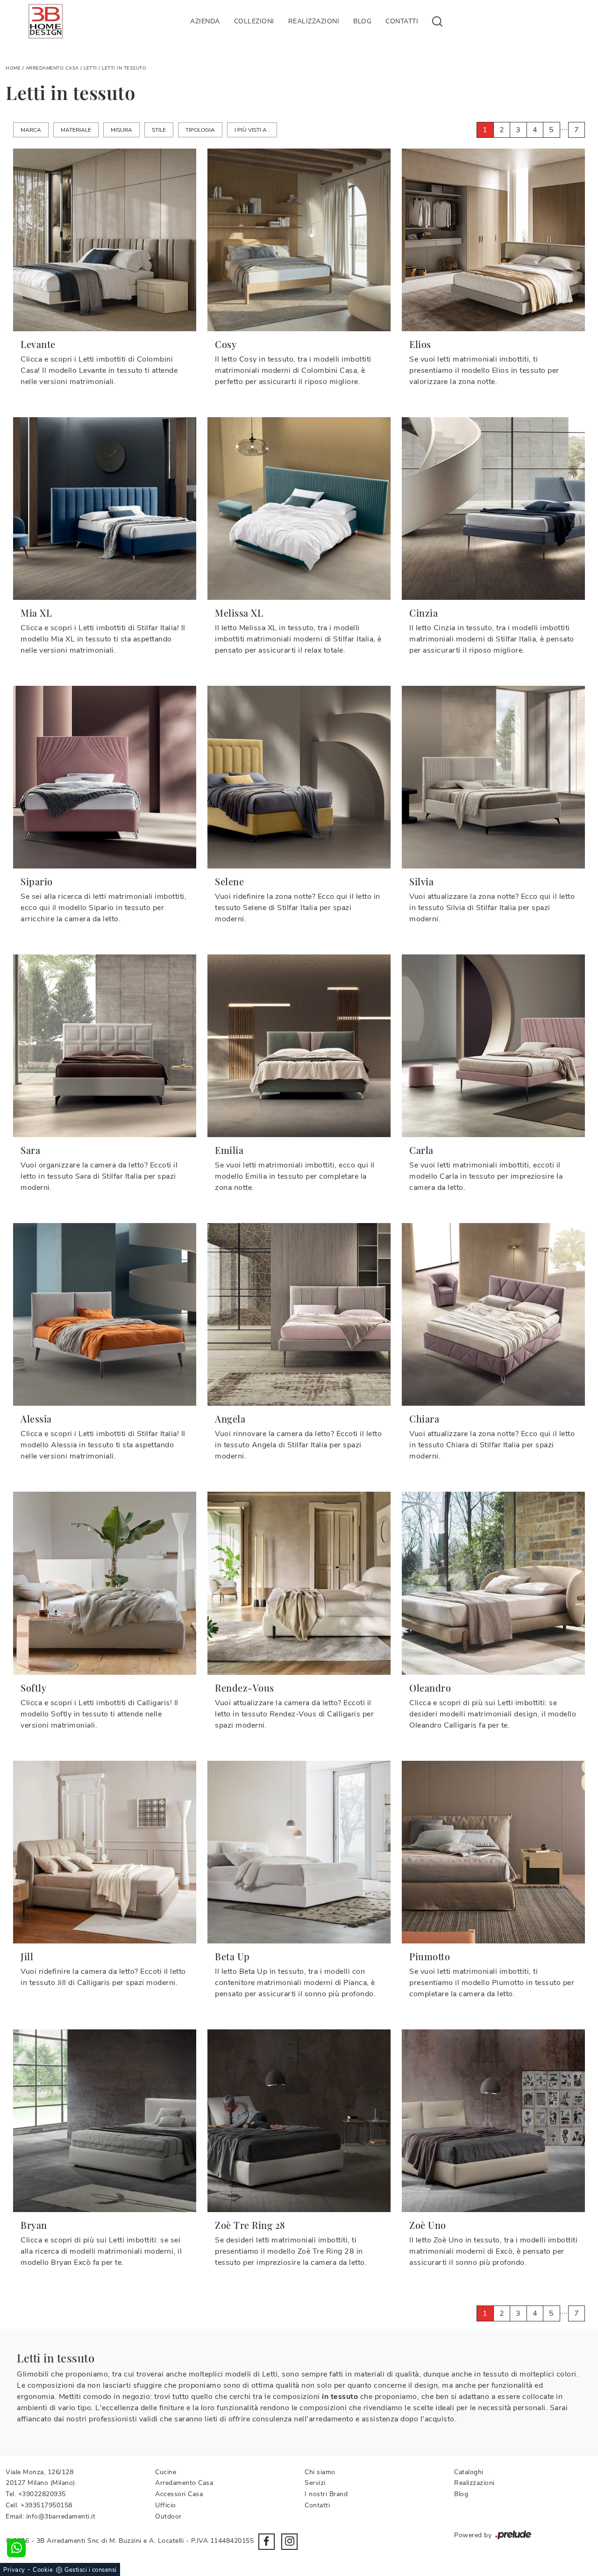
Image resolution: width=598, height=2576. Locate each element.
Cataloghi (469, 2472)
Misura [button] (121, 130)
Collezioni (254, 21)
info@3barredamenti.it (61, 2516)
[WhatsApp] (16, 2548)
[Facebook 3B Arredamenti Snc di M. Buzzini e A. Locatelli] (267, 2542)
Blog (362, 21)
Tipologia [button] (200, 130)
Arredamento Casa (52, 68)
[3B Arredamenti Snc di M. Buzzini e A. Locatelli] (46, 21)
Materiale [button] (76, 130)
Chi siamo (320, 2472)
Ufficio (166, 2505)
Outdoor (168, 2516)
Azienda (205, 21)
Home (13, 68)
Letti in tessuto (124, 68)
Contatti (402, 21)
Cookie (43, 2570)
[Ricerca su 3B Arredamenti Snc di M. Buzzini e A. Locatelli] (437, 21)
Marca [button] (31, 130)
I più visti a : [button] (252, 130)
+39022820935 (42, 2494)
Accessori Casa (179, 2494)
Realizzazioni (314, 21)
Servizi (315, 2483)
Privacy (14, 2570)
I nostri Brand (326, 2494)
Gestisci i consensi (91, 2570)
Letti (90, 68)
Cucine (166, 2472)
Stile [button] (159, 130)
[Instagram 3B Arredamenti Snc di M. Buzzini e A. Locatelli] (289, 2542)
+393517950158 (46, 2505)
